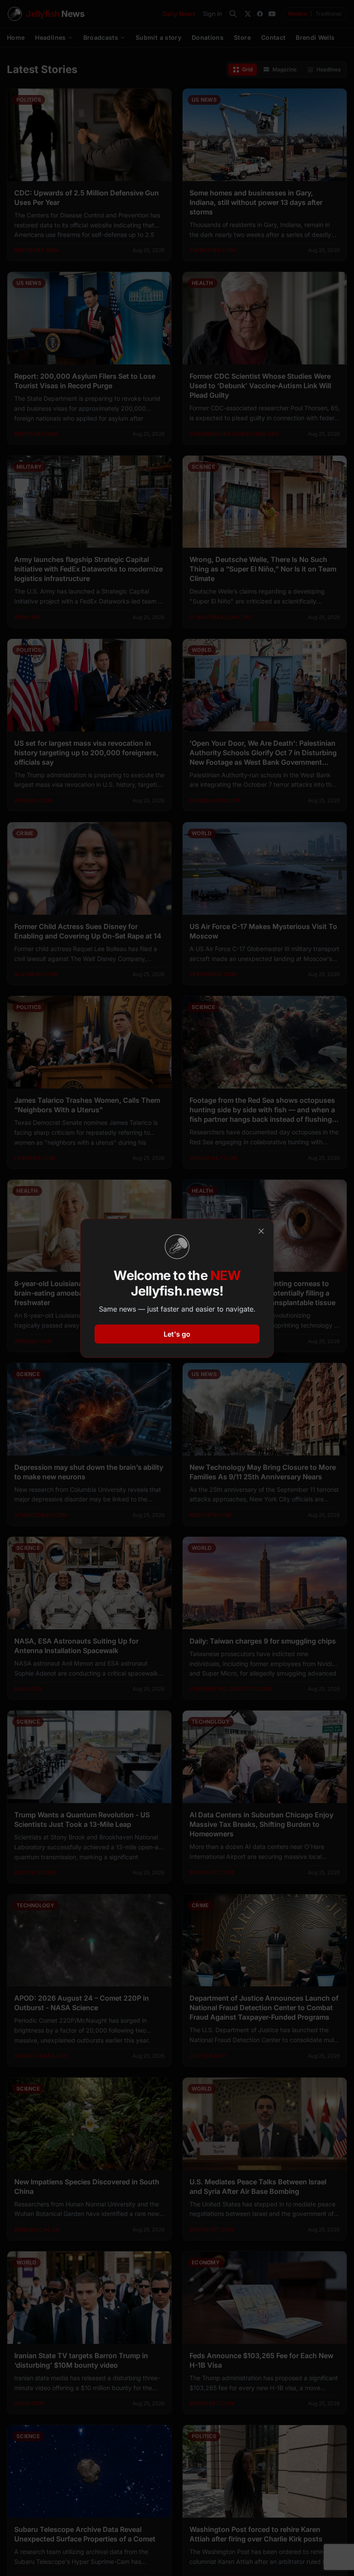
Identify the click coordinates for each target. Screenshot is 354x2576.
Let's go (177, 1334)
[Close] (261, 1231)
